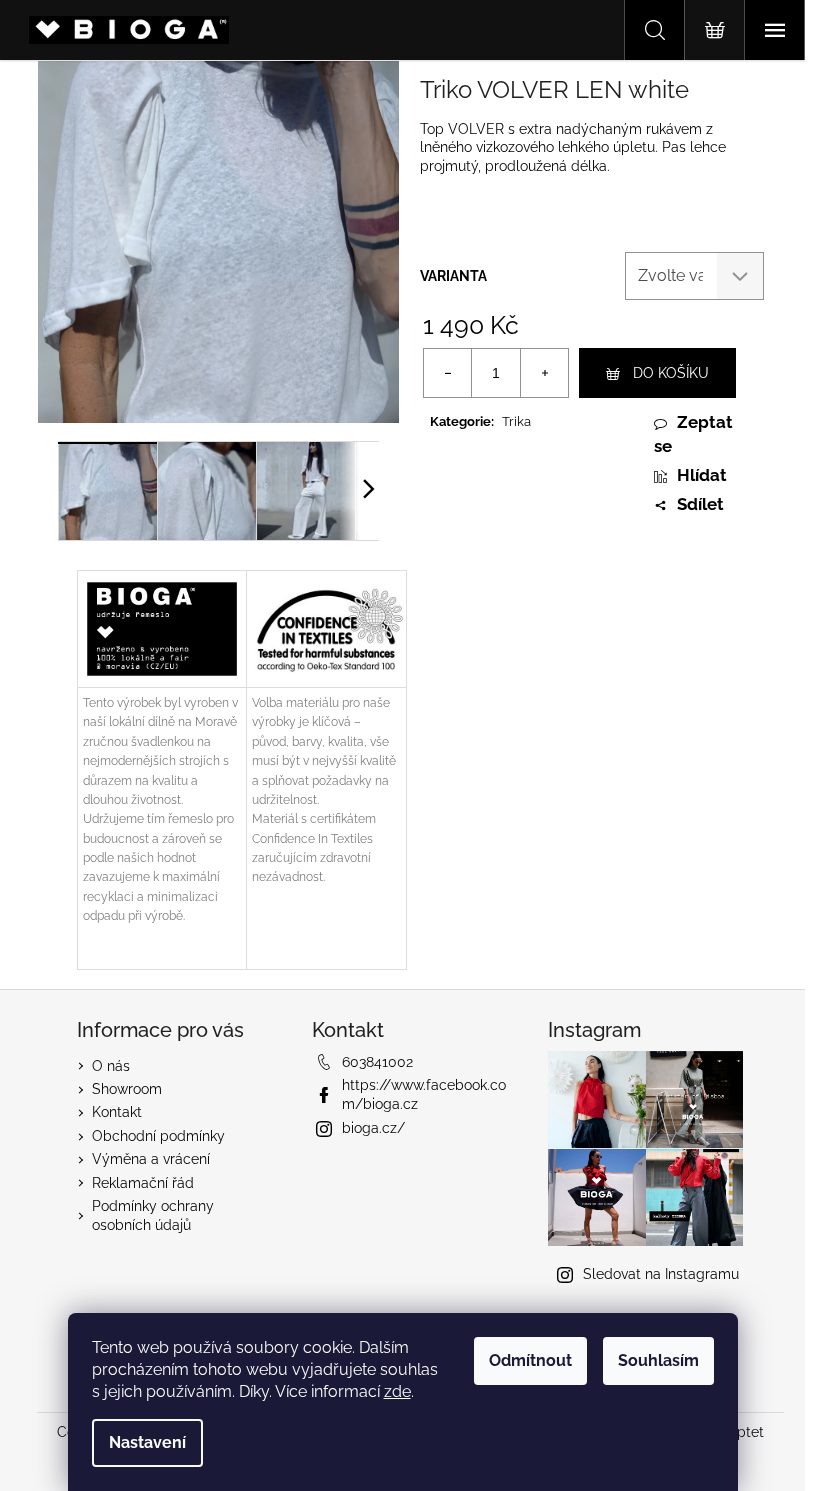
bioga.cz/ (373, 1128)
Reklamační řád (143, 1183)
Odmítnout (530, 1360)
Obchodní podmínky (158, 1136)
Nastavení (147, 1442)
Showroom (127, 1089)
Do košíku (671, 373)
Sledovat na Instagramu (661, 1274)
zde (397, 1391)
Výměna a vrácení (151, 1159)
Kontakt (117, 1112)
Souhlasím (658, 1360)
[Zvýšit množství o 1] (544, 373)
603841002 (377, 1062)
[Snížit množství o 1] (448, 373)
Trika (516, 421)
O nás (111, 1066)
